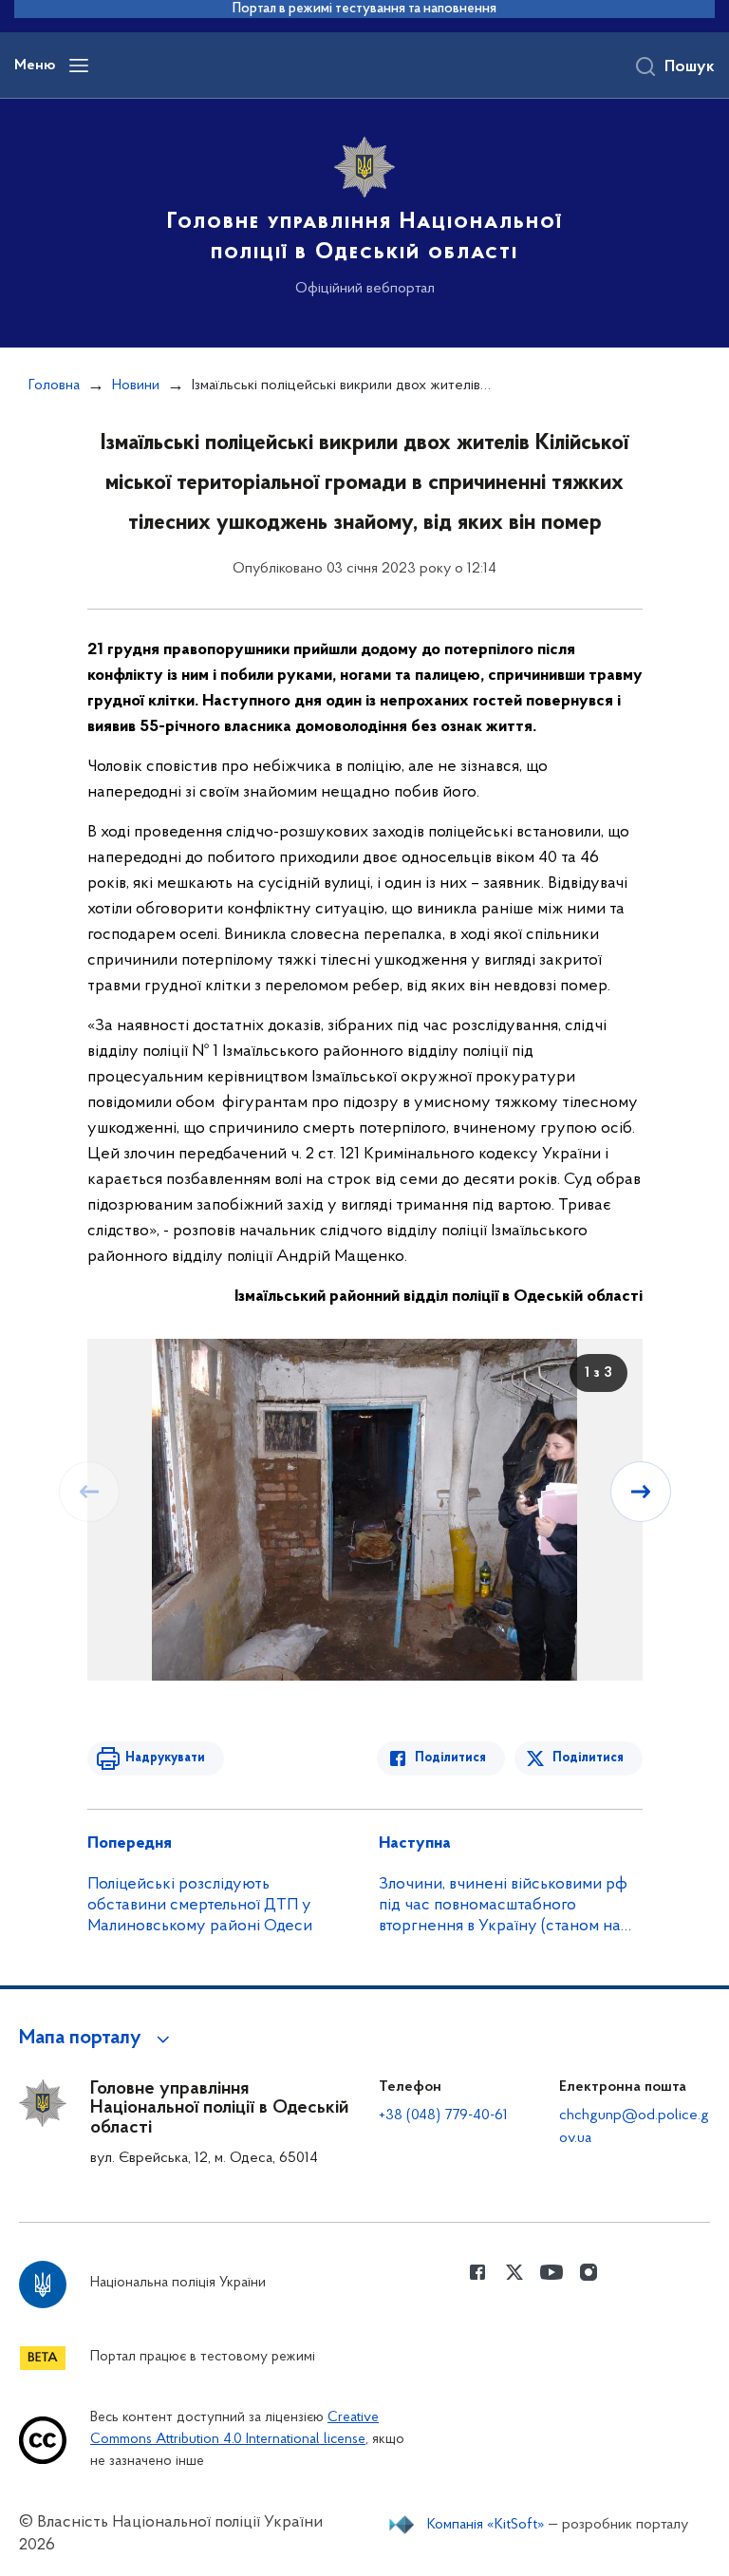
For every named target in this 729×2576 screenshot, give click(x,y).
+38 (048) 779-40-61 (443, 2115)
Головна (54, 385)
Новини (136, 385)
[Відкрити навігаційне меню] (79, 66)
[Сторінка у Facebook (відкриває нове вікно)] (477, 2272)
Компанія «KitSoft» (486, 2525)
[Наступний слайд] (641, 1492)
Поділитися (450, 1758)
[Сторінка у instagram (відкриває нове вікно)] (589, 2272)
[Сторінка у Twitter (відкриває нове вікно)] (514, 2272)
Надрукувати (165, 1758)
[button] (97, 2039)
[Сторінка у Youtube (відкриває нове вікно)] (551, 2272)
